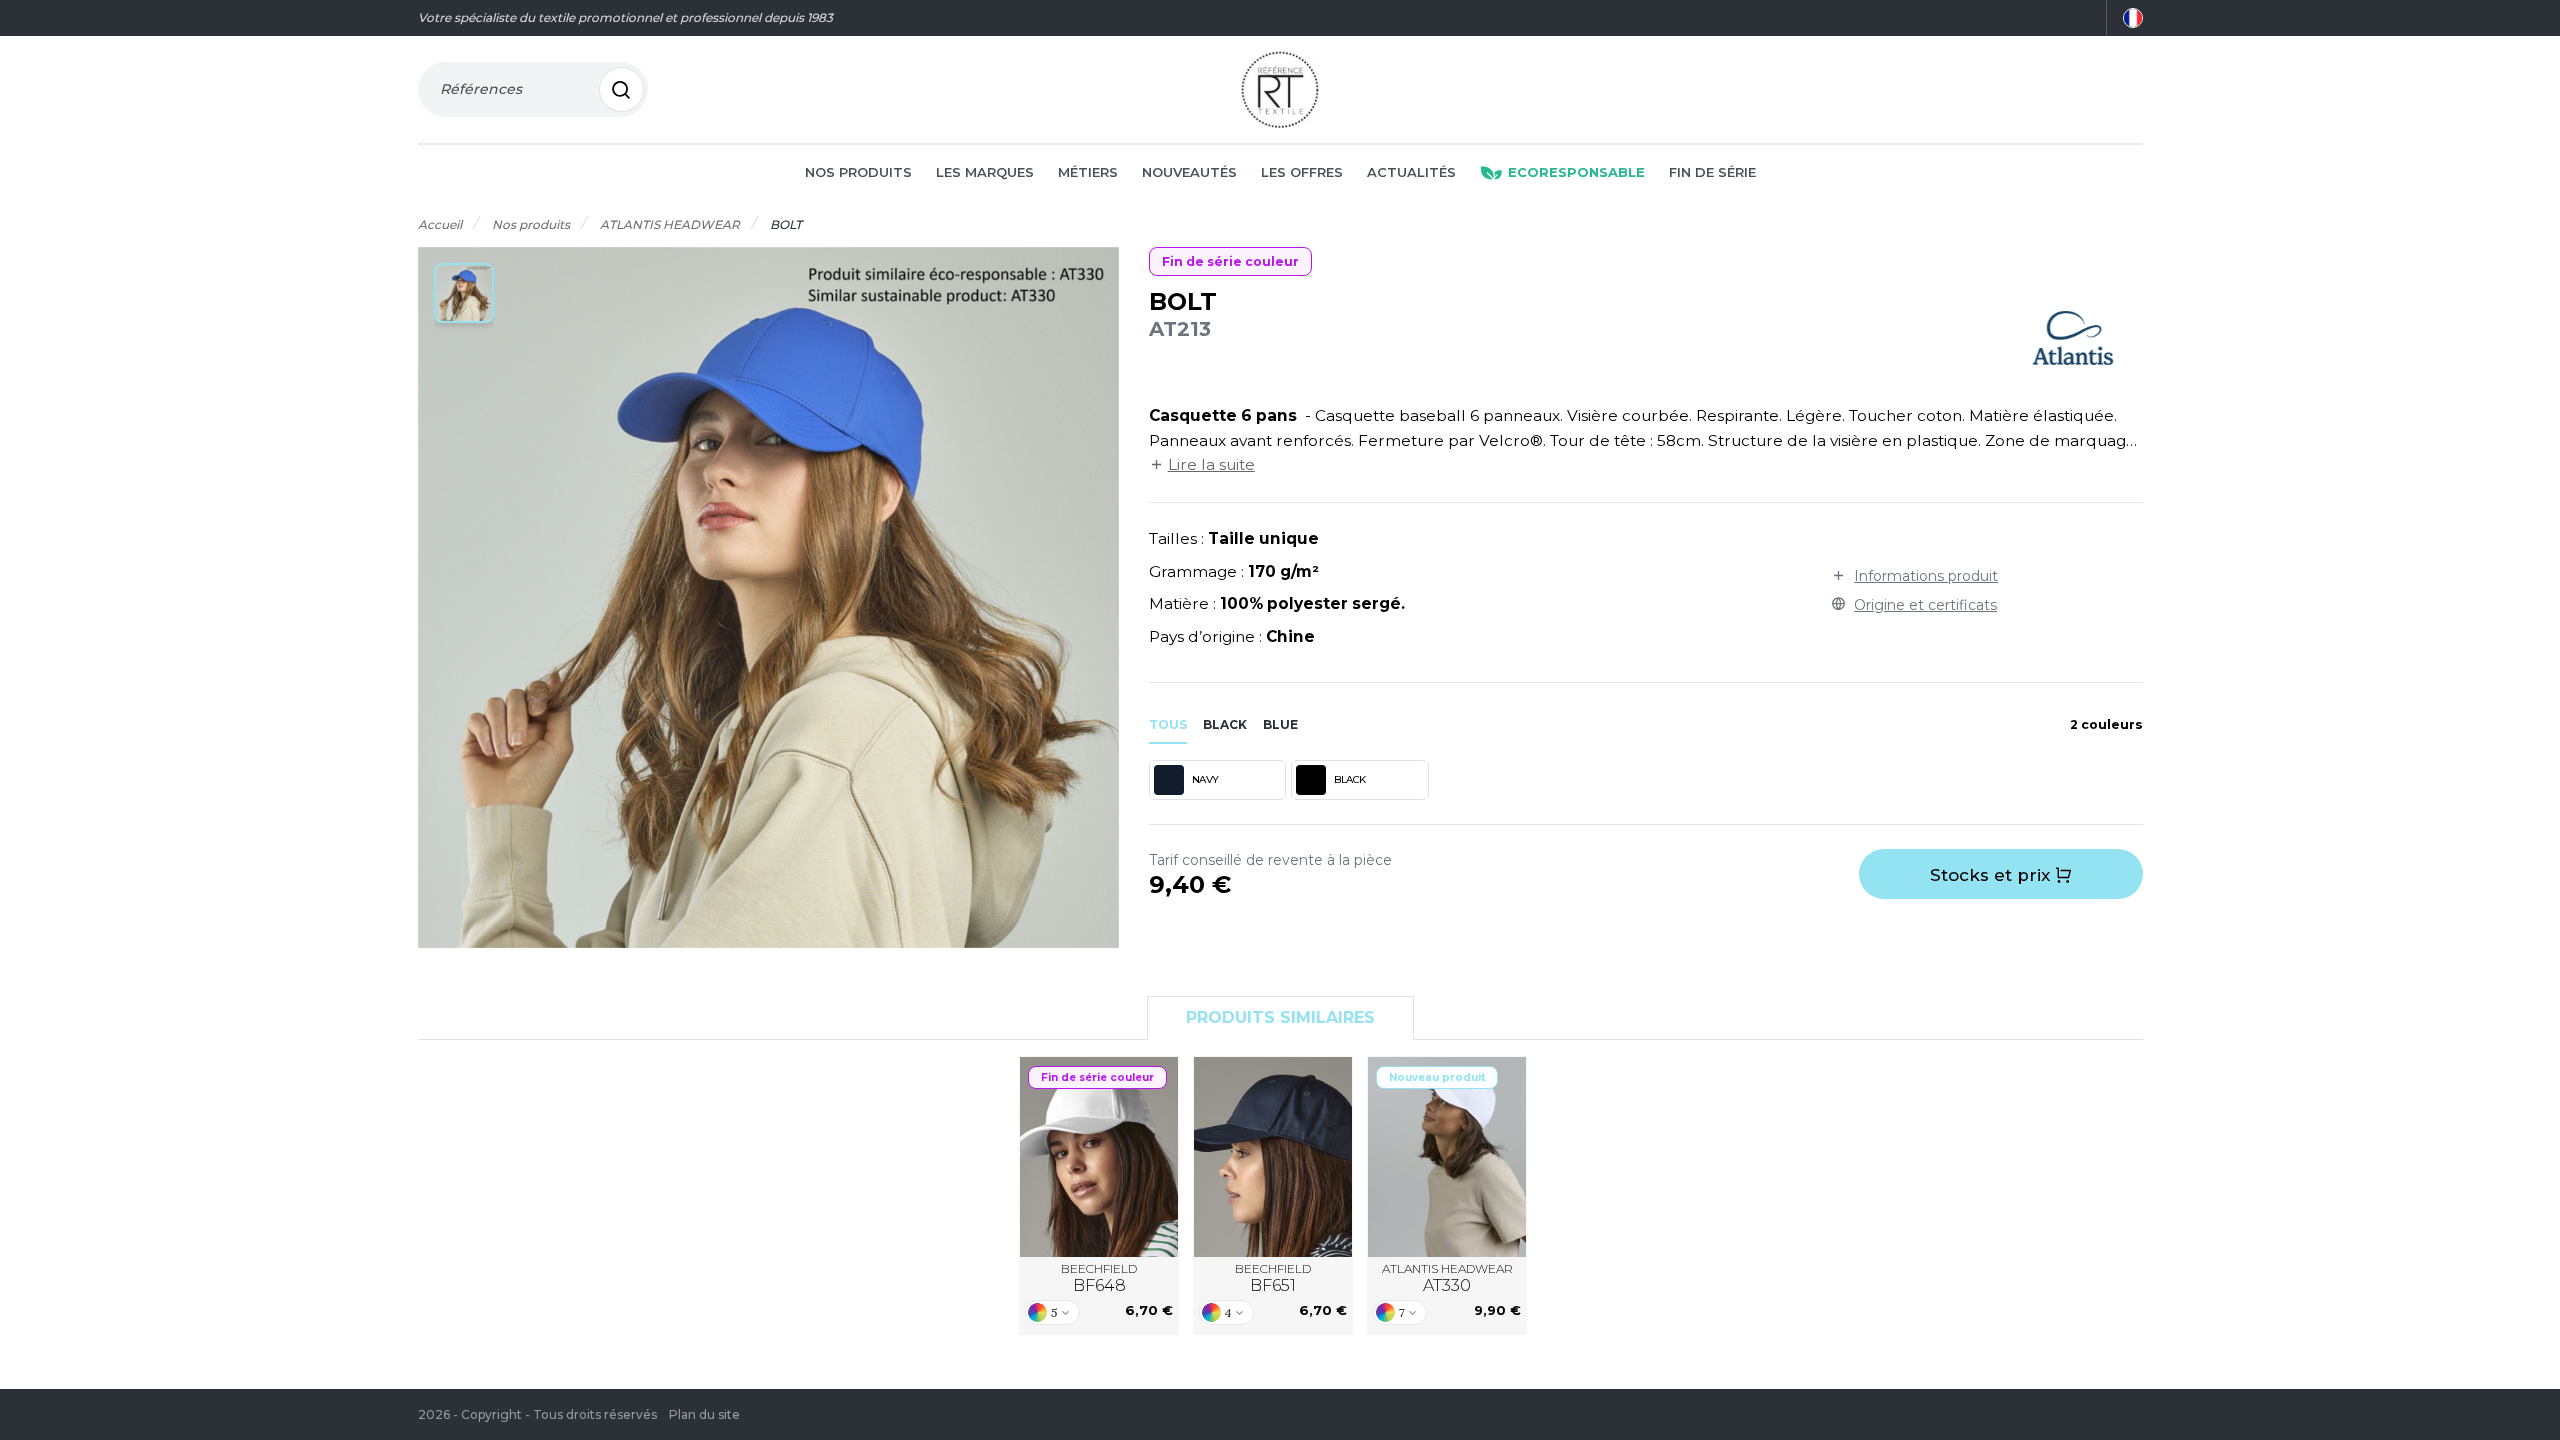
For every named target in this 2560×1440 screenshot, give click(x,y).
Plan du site (704, 1414)
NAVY (1205, 779)
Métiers (1088, 172)
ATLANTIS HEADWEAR (1447, 1278)
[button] (464, 293)
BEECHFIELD (1099, 1278)
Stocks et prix (1992, 875)
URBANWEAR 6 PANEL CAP (1273, 1156)
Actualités (1411, 172)
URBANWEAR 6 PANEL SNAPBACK (1099, 1156)
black (1225, 724)
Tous (1168, 724)
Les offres (1302, 172)
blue (1280, 724)
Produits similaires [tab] (1280, 1017)
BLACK (1350, 779)
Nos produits (858, 172)
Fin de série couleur (1230, 261)
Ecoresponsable (1576, 172)
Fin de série (1712, 172)
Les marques (985, 172)
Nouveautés (1189, 172)
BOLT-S (1447, 1157)
